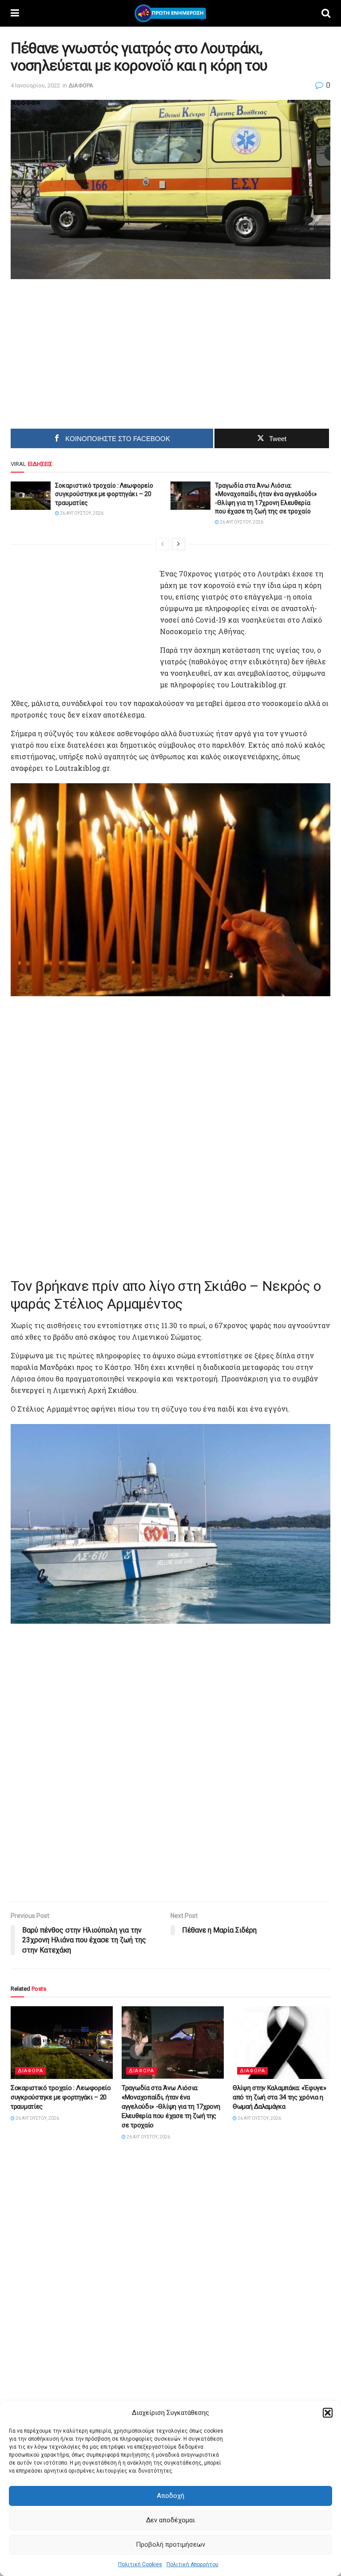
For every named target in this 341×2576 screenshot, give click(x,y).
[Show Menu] (15, 13)
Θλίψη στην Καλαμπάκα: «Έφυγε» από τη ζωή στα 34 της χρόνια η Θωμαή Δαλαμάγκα (279, 2097)
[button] (328, 2413)
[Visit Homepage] (170, 13)
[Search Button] (326, 13)
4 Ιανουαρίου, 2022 (35, 85)
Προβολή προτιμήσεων (170, 2544)
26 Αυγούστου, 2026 (81, 513)
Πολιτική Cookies (140, 2564)
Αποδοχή (170, 2496)
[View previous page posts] (163, 544)
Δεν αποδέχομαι (170, 2520)
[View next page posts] (178, 544)
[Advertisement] (95, 350)
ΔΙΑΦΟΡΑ (81, 85)
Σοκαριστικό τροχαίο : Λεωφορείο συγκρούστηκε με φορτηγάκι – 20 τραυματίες (104, 494)
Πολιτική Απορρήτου (192, 2564)
